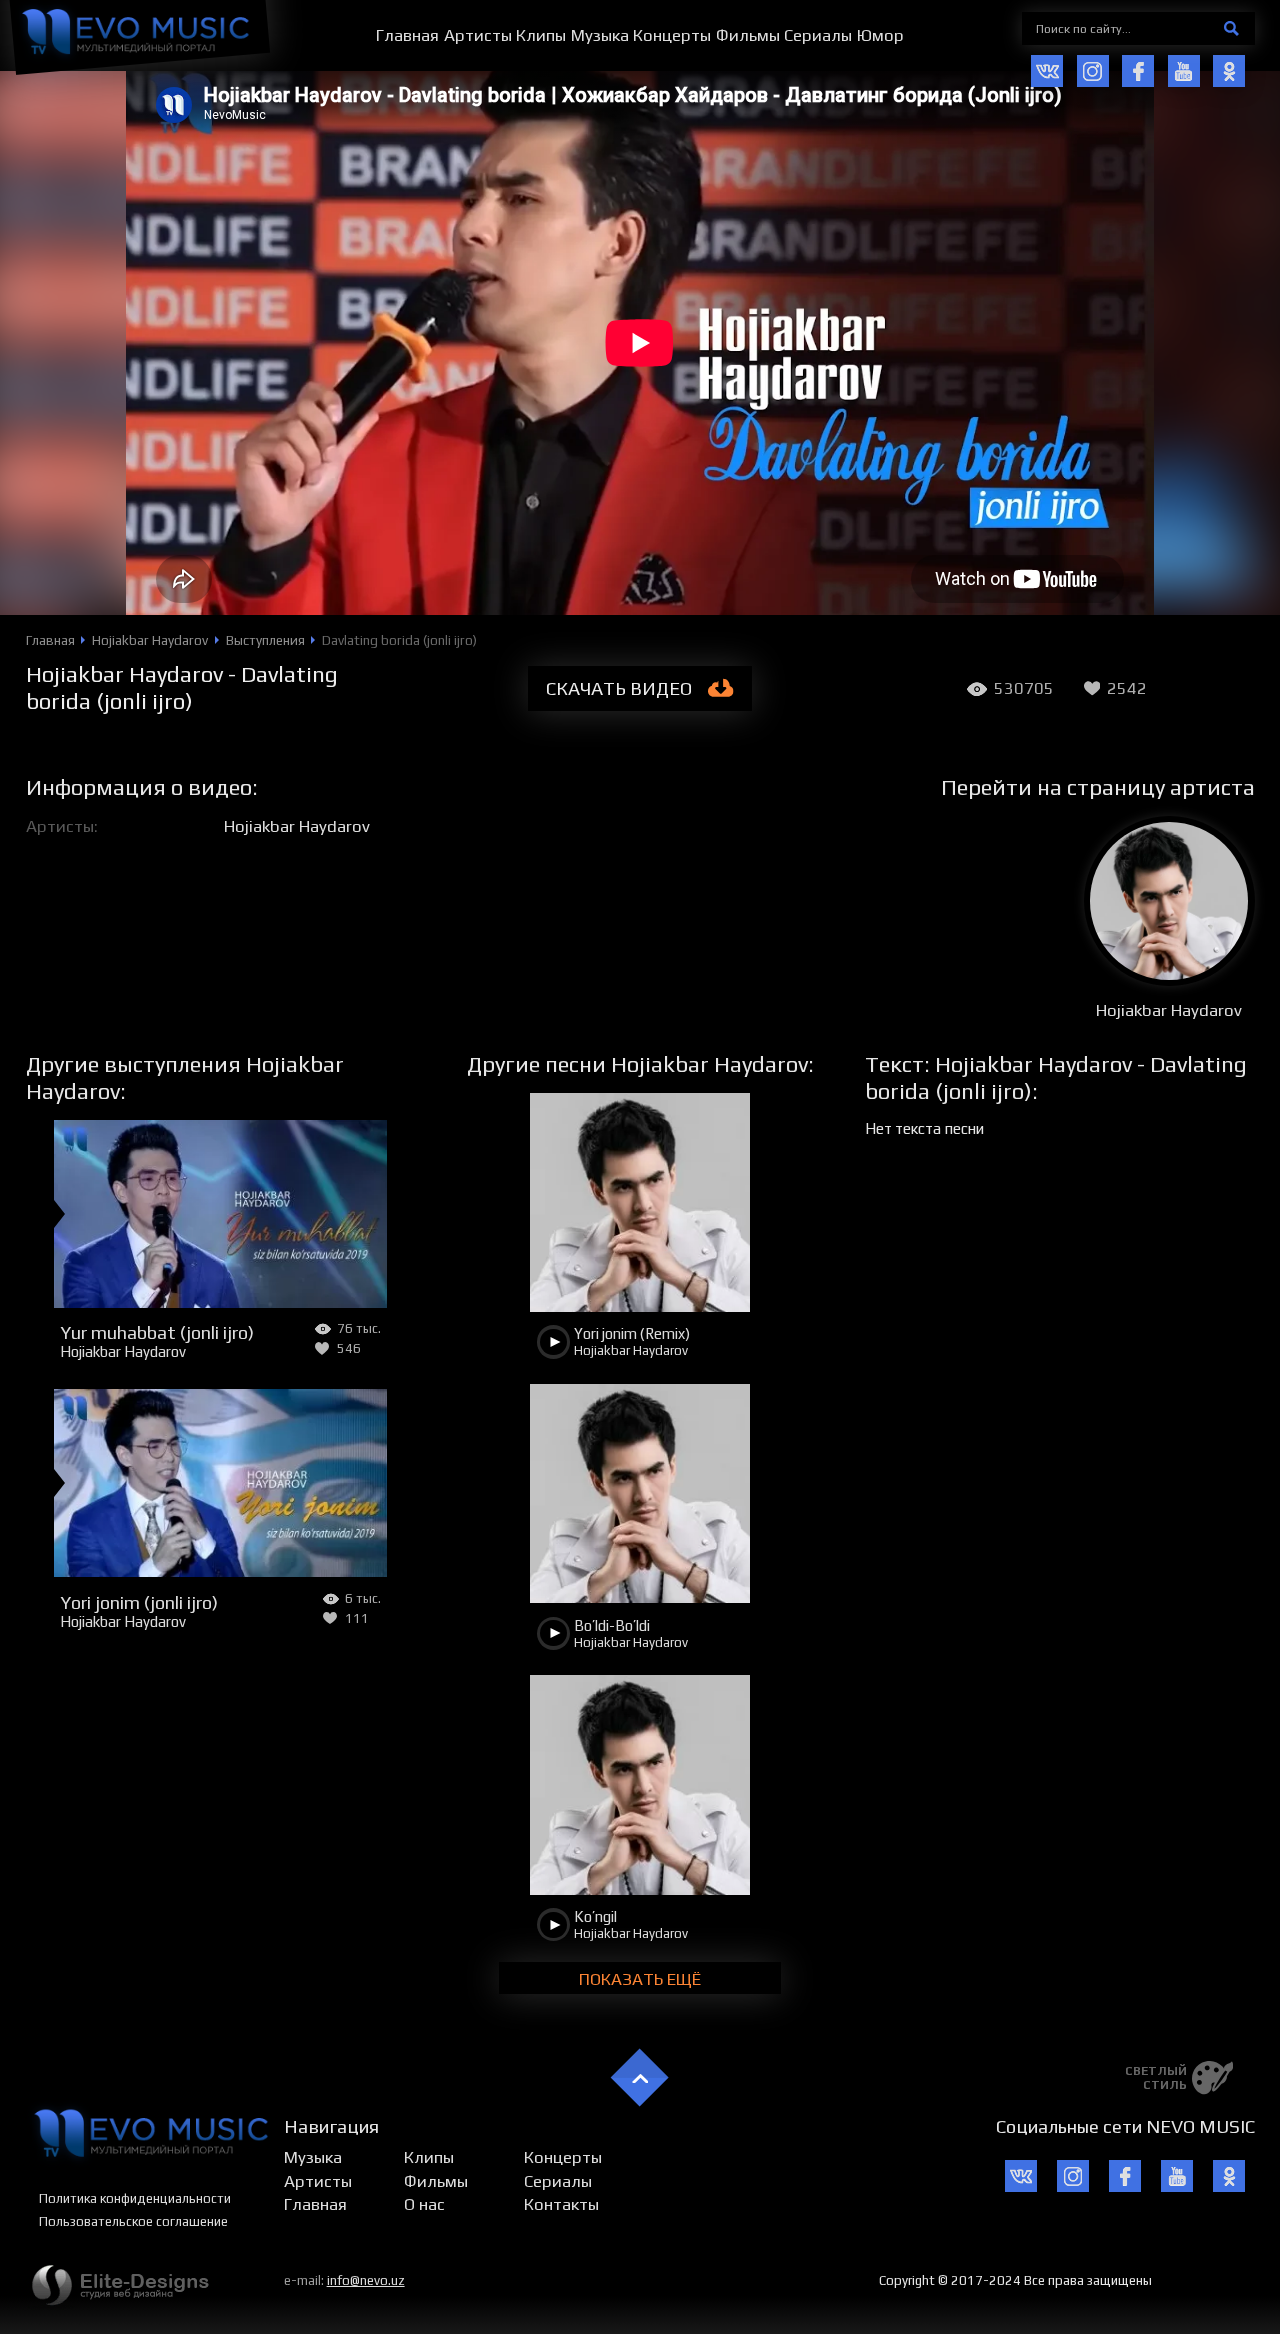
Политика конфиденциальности (135, 2198)
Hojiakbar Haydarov (297, 826)
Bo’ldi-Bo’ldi (612, 1625)
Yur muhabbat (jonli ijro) (157, 1332)
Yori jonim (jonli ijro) (139, 1602)
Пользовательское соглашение (133, 2221)
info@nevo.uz (366, 2280)
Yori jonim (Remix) (632, 1333)
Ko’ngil (595, 1916)
